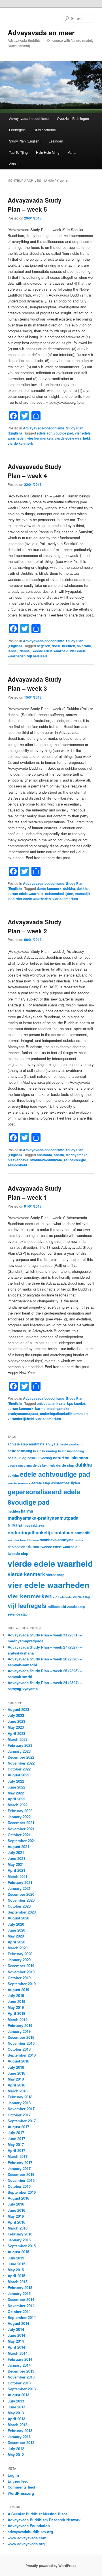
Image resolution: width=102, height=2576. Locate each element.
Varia (72, 152)
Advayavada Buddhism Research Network (44, 2520)
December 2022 (21, 1757)
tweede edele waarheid (50, 651)
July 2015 (16, 2258)
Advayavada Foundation (29, 2526)
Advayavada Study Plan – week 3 (35, 684)
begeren (43, 646)
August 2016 (18, 2198)
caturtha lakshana (71, 1458)
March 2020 (18, 1948)
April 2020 (16, 1942)
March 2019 (18, 2019)
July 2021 (16, 1852)
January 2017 (19, 2168)
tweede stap (18, 1553)
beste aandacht (71, 1444)
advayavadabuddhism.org (30, 2532)
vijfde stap (81, 1597)
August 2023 (18, 1709)
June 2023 (16, 1721)
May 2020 (16, 1936)
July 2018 (16, 2067)
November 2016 (21, 2180)
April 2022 (16, 1799)
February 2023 (20, 1745)
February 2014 (20, 2359)
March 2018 (18, 2091)
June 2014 (16, 2335)
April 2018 (16, 2085)
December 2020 (21, 1894)
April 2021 (16, 1870)
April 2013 (16, 2419)
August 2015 (18, 2252)
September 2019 (22, 1984)
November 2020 (21, 1900)
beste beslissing (20, 1451)
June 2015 (16, 2264)
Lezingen (56, 141)
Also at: (15, 164)
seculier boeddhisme (23, 1540)
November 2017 (21, 2109)
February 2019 (20, 2025)
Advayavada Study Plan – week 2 (35, 926)
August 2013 (18, 2395)
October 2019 (19, 1978)
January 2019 (19, 2031)
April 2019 (16, 2013)
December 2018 (21, 2037)
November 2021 (21, 1829)
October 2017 (19, 2115)
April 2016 (16, 2222)
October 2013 (19, 2383)
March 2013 (18, 2425)
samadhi (82, 1533)
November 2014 (21, 2306)
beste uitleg (17, 1458)
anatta (59, 1155)
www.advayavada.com (27, 2538)
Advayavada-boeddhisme (29, 118)
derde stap (65, 1465)
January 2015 (19, 2293)
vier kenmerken (40, 438)
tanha (12, 651)
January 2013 (19, 2436)
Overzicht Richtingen (73, 118)
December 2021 (21, 1823)
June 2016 (16, 2210)
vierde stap (55, 1575)
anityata (59, 1403)
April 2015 (16, 2276)
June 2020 (16, 1930)
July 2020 (16, 1924)
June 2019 (16, 2001)
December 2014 (21, 2299)
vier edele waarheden (33, 899)
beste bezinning (45, 1451)
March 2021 (18, 1876)
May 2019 (16, 2007)
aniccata (44, 1403)
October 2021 (19, 1835)
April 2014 (16, 2347)
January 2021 (19, 1888)
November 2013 (21, 2377)
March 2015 (18, 2282)
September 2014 (22, 2317)
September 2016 (22, 2192)
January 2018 (19, 2103)
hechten (69, 646)
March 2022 (18, 1805)
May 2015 (16, 2270)
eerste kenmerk (21, 1408)
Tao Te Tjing (18, 152)
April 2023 (16, 1733)
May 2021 (16, 1864)
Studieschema (45, 130)
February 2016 (20, 2234)
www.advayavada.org (26, 2544)
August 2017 (18, 2127)
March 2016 (18, 2228)
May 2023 (16, 1727)
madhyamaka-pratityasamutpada (43, 1518)
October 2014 (19, 2311)
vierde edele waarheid (72, 438)
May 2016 (16, 2216)
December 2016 (21, 2174)
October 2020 (19, 1906)
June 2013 (16, 2407)
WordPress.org (21, 2493)
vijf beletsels (37, 656)
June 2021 (16, 1858)
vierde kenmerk (20, 443)
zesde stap (76, 1607)
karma (40, 1408)
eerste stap (41, 1483)
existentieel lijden (59, 894)
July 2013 (16, 2401)
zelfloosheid (17, 1165)
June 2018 (16, 2073)
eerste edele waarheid (25, 894)
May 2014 (16, 2341)
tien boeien (16, 1547)
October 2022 (19, 1769)
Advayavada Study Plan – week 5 (35, 205)
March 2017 (18, 2156)
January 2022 (19, 1817)
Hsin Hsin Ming (48, 152)
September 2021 (22, 1841)
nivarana (84, 646)
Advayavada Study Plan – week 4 (35, 471)
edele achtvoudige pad (55, 433)
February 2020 (20, 1954)
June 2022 (16, 1787)
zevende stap (18, 1614)
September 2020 (22, 1912)
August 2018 (18, 2061)
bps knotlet (76, 1403)
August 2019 (18, 1990)
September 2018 (22, 2055)
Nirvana (15, 1525)
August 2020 (18, 1918)
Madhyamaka (77, 1155)
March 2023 (18, 1739)
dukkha (83, 888)
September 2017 (22, 2121)
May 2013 (16, 2413)
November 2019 (21, 1972)
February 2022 (20, 1811)
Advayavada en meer (41, 32)
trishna (24, 651)
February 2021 (20, 1882)
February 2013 (20, 2431)
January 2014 (19, 2365)
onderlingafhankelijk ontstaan (64, 1414)
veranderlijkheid (21, 1419)
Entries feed (18, 2481)
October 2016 (19, 2186)
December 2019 (21, 1966)
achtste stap (18, 1444)
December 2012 (21, 2442)
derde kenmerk (49, 888)
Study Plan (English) (25, 141)
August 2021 (18, 1847)
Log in (13, 2475)
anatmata (44, 1155)
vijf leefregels (27, 1605)
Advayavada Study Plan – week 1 (35, 1193)
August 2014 (18, 2323)
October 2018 (19, 2049)
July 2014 (16, 2329)
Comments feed (21, 2487)
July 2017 (16, 2133)
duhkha (69, 888)
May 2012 (16, 2455)
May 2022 (16, 1793)
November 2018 (21, 2043)
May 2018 (16, 2079)
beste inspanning (71, 1451)
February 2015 (20, 2288)
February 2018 (20, 2097)
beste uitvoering (40, 1458)
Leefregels (17, 130)
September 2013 (22, 2389)
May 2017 (16, 2144)
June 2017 (16, 2139)
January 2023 (19, 1751)
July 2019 (16, 1995)
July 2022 (16, 1781)
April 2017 (16, 2150)
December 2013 (21, 2371)
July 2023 (16, 1715)
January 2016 (19, 2240)
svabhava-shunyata (46, 1160)
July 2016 (16, 2204)
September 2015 (22, 2246)
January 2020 (19, 1960)
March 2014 (18, 2353)
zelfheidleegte (75, 1160)
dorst (56, 646)
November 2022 (21, 1763)
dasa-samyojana (20, 1465)
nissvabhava (18, 1160)
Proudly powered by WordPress (51, 2566)
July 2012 (16, 2449)
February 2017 (20, 2163)
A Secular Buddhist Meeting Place (38, 2514)
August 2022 (18, 1775)
